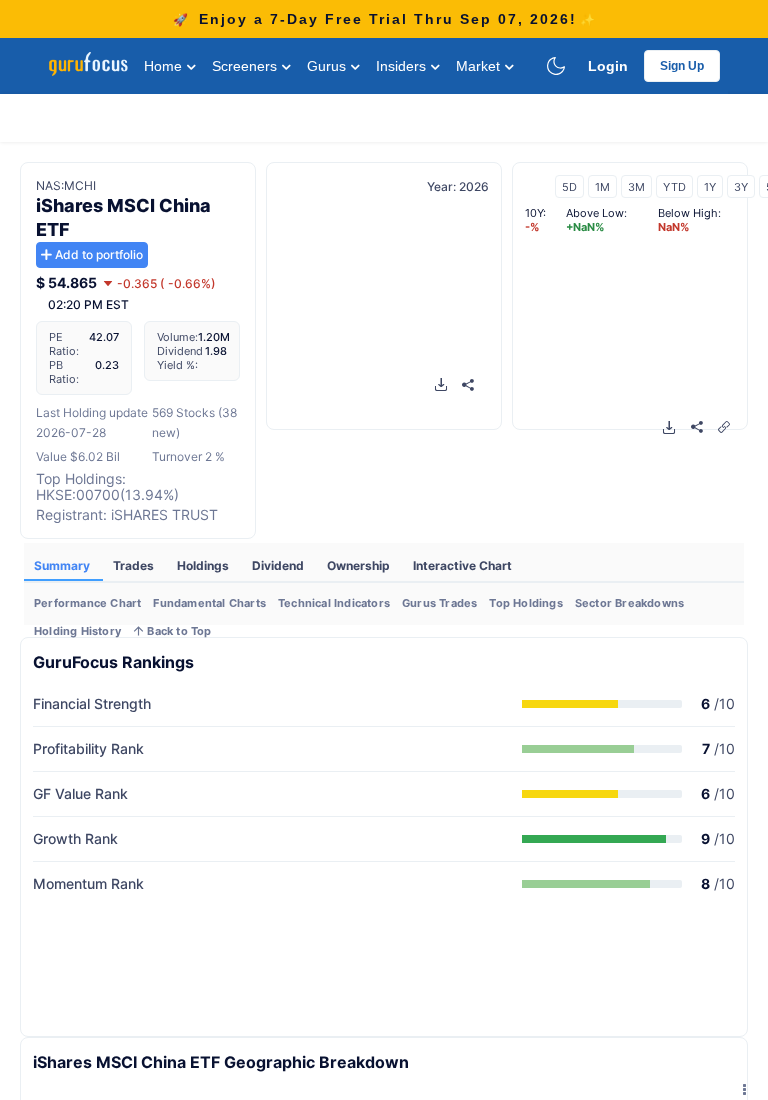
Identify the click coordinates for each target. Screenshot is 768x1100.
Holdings (204, 565)
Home (165, 66)
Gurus (328, 66)
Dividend (279, 565)
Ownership (360, 565)
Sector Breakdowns (629, 603)
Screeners (246, 66)
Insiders (403, 66)
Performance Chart (87, 603)
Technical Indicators (334, 603)
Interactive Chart (462, 565)
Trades (135, 565)
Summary (63, 565)
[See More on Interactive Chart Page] (724, 426)
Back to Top (177, 631)
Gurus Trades (439, 603)
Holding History (77, 631)
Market (480, 66)
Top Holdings (525, 603)
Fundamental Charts (209, 603)
